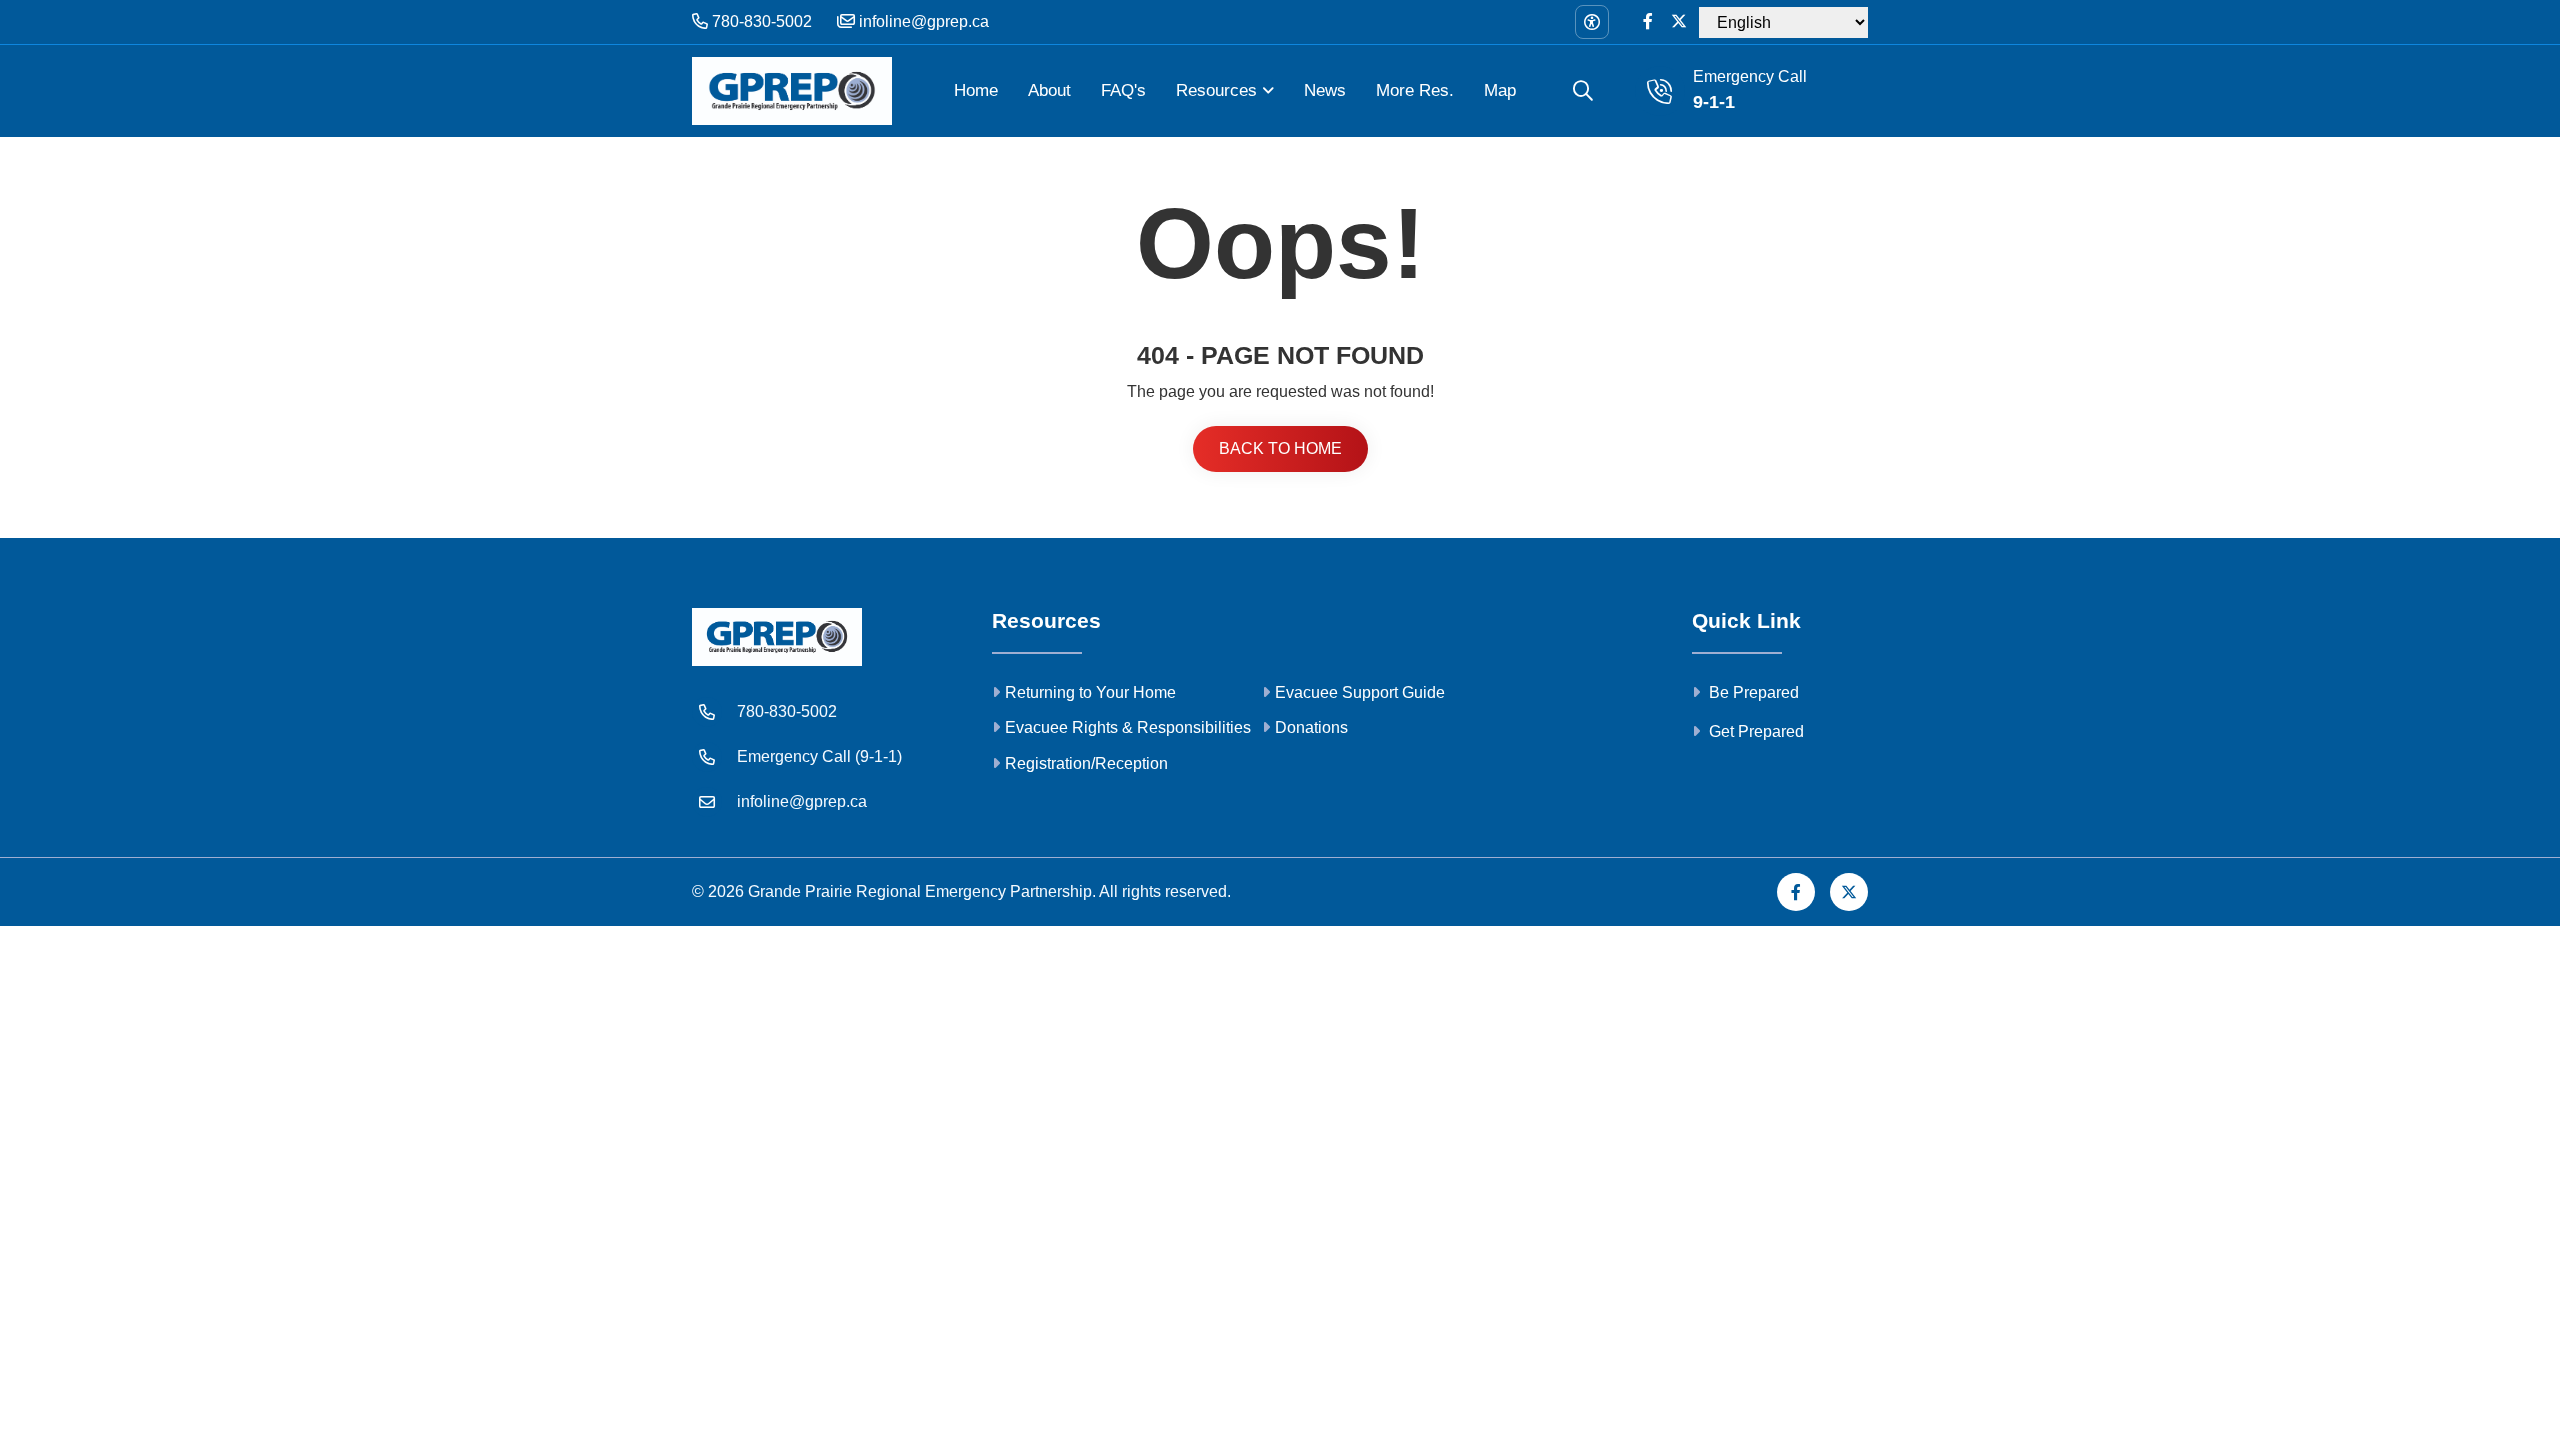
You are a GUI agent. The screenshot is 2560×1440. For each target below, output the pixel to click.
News (1325, 90)
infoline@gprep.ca (922, 21)
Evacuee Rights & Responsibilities (1128, 727)
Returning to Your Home (1090, 692)
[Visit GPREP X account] (1679, 22)
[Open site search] (1583, 91)
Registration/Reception (1086, 763)
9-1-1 (1714, 102)
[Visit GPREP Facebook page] (1648, 22)
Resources (1216, 90)
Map (1500, 90)
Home (976, 90)
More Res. (1415, 90)
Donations (1311, 727)
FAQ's (1123, 90)
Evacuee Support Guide (1360, 692)
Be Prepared (1752, 692)
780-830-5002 (760, 21)
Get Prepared (1754, 731)
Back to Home (1280, 448)
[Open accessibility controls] (1592, 22)
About (1049, 90)
